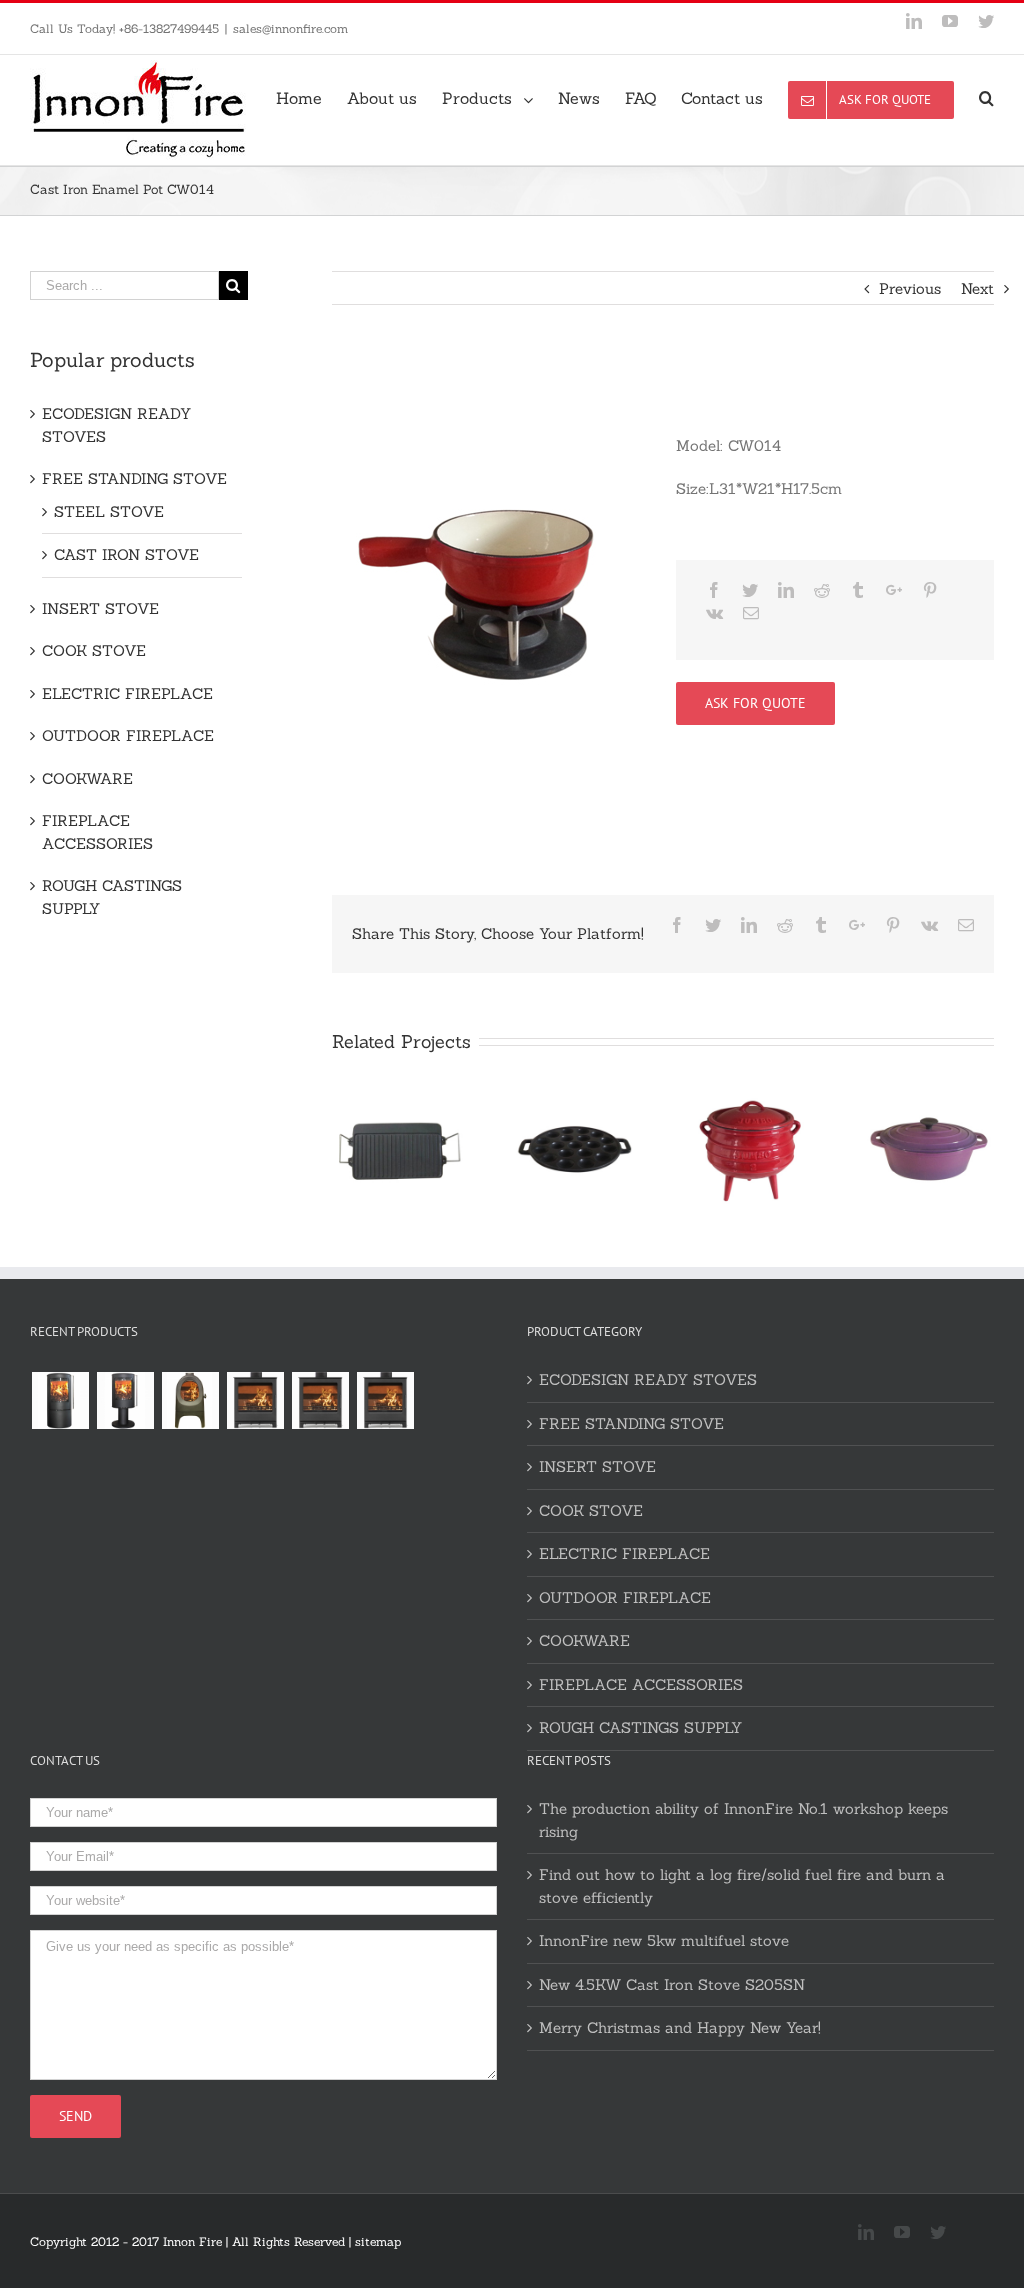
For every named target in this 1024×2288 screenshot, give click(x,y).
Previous (910, 288)
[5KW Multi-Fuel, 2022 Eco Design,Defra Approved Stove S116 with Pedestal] (125, 1400)
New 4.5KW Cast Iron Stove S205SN (672, 1984)
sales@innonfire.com (290, 28)
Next (977, 288)
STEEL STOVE (109, 511)
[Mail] (751, 613)
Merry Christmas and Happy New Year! (680, 2027)
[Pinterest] (930, 590)
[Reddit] (822, 590)
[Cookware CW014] (482, 595)
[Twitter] (750, 590)
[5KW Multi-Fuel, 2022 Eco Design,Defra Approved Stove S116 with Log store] (60, 1400)
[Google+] (894, 590)
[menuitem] (311, 97)
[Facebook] (714, 590)
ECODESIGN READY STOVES (116, 425)
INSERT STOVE (100, 608)
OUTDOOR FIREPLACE (128, 735)
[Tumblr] (858, 590)
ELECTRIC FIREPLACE (127, 693)
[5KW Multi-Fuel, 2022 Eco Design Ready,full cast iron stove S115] (190, 1400)
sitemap (378, 2241)
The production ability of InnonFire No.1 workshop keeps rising (743, 1820)
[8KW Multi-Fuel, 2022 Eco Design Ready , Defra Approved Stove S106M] (320, 1400)
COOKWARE (87, 778)
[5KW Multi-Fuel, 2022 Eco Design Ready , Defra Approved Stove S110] (255, 1400)
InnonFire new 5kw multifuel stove (664, 1940)
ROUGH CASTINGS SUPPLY (112, 897)
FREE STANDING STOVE (134, 478)
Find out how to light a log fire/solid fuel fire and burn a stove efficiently (742, 1886)
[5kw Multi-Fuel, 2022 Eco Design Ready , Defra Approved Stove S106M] (385, 1400)
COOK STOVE (94, 650)
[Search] (986, 97)
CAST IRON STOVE (126, 554)
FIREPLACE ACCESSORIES (97, 832)
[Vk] (714, 613)
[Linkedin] (786, 590)
